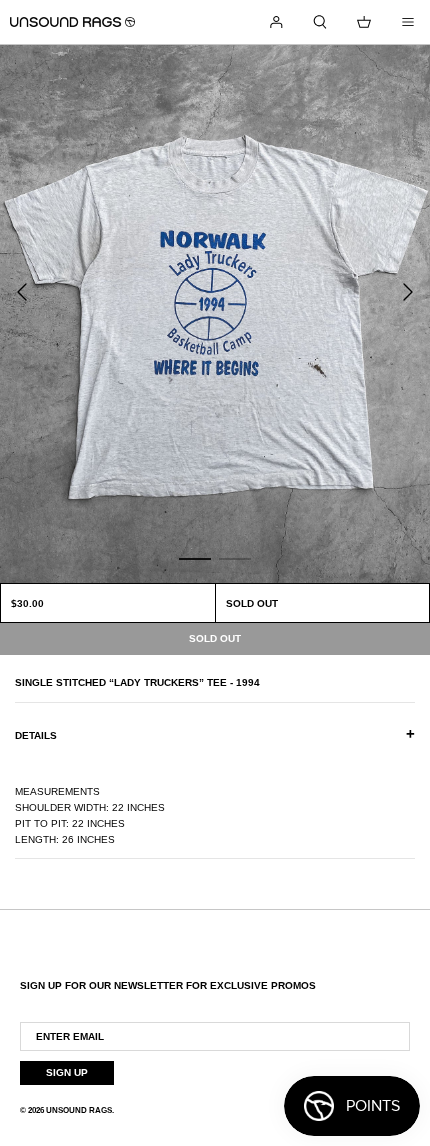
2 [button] (235, 558)
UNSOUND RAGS (79, 1110)
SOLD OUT (252, 603)
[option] (215, 314)
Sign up (67, 1072)
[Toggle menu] (408, 22)
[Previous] (22, 292)
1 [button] (195, 558)
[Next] (408, 292)
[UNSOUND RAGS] (72, 22)
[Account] (276, 22)
